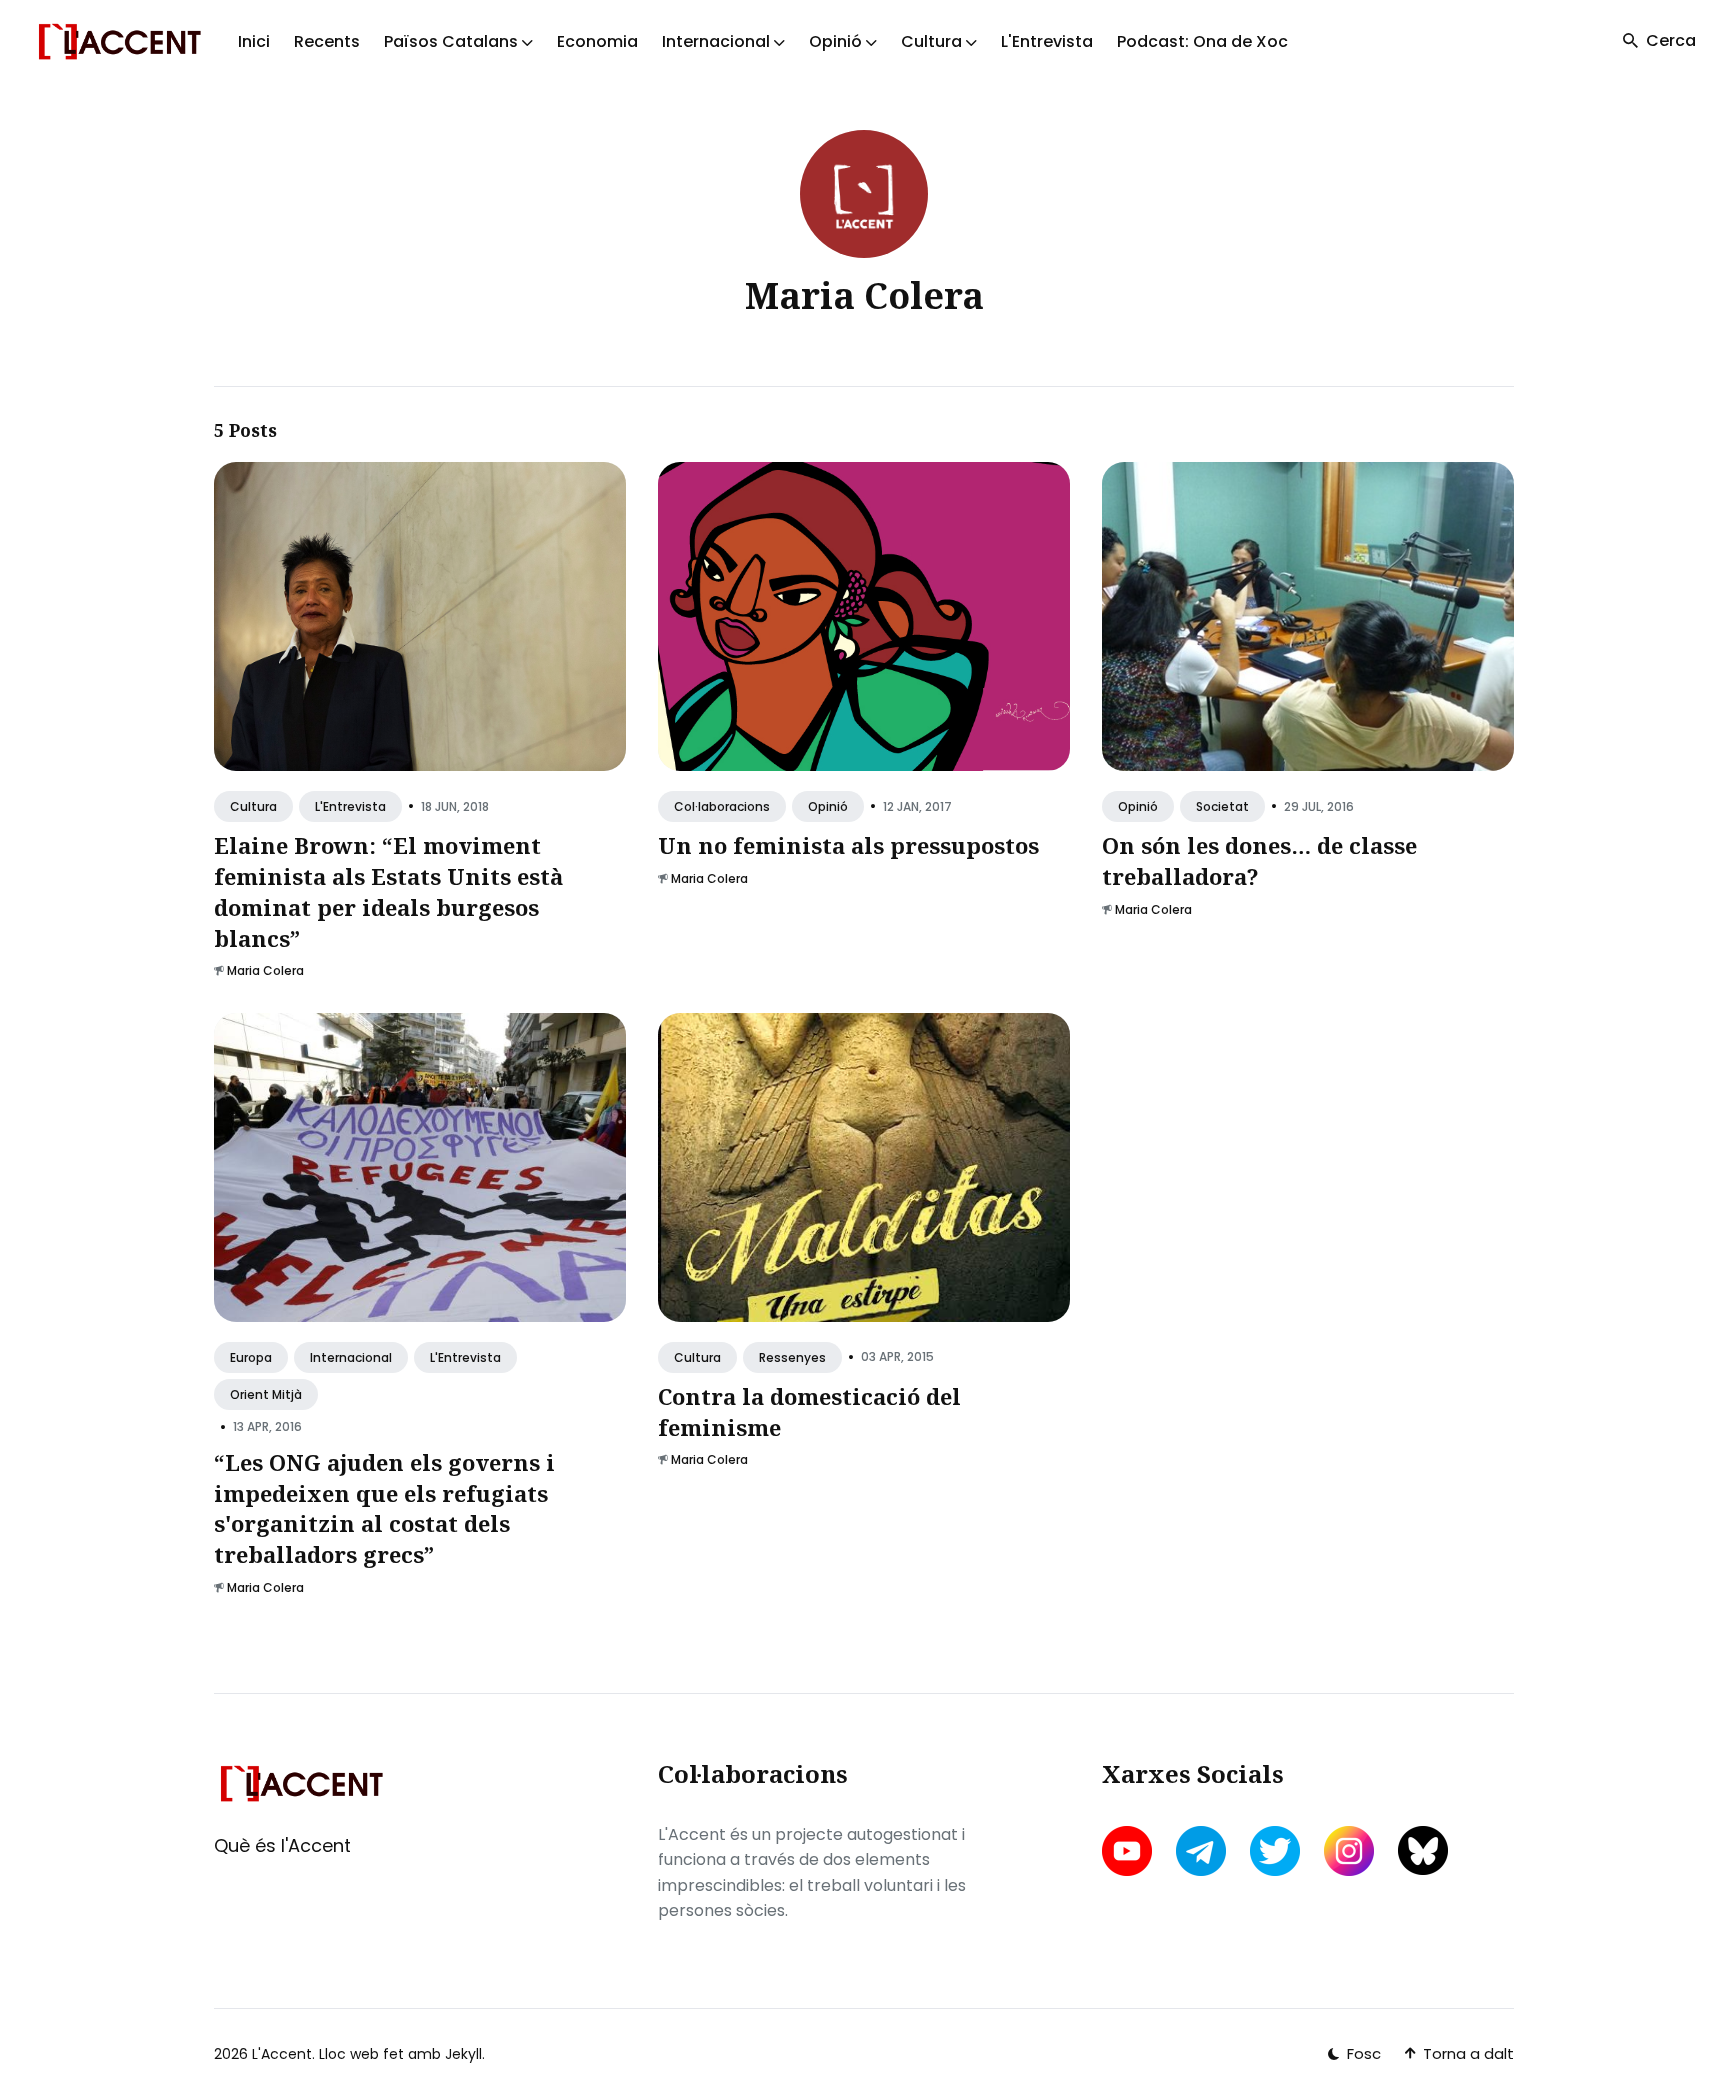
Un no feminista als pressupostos (848, 846)
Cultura (253, 806)
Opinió (828, 806)
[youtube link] (1129, 1851)
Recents (327, 41)
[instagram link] (1349, 1851)
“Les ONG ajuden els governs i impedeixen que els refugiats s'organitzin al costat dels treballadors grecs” (384, 1508)
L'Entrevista (1047, 41)
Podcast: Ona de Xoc (1202, 41)
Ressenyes (792, 1357)
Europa (251, 1357)
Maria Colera (265, 971)
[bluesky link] (1423, 1850)
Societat (1222, 806)
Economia (597, 41)
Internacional (351, 1357)
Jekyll (463, 2054)
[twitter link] (1275, 1851)
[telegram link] (1201, 1851)
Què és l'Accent (282, 1845)
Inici (254, 41)
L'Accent (282, 2054)
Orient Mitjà (266, 1394)
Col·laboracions (722, 806)
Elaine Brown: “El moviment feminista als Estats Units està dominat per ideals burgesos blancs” (388, 892)
